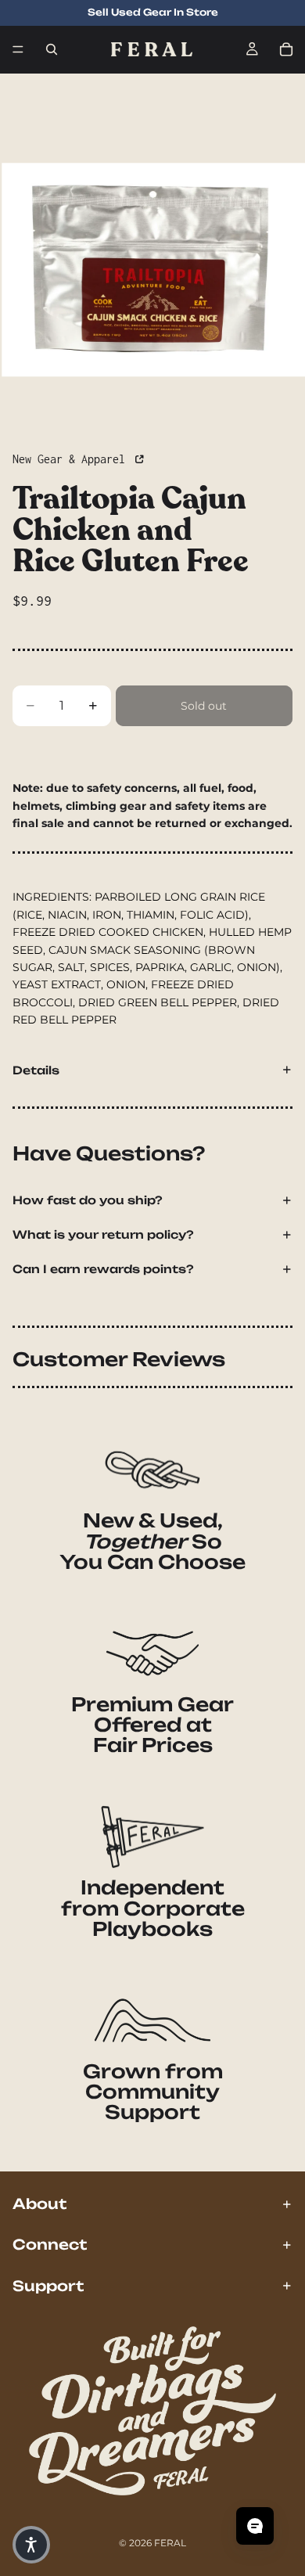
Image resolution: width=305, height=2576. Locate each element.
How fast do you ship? (88, 1200)
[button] (31, 2545)
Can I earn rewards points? (103, 1269)
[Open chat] (255, 2526)
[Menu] (18, 49)
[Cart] (286, 49)
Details (36, 1070)
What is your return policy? (103, 1234)
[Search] (52, 49)
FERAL (170, 2543)
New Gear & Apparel (72, 459)
